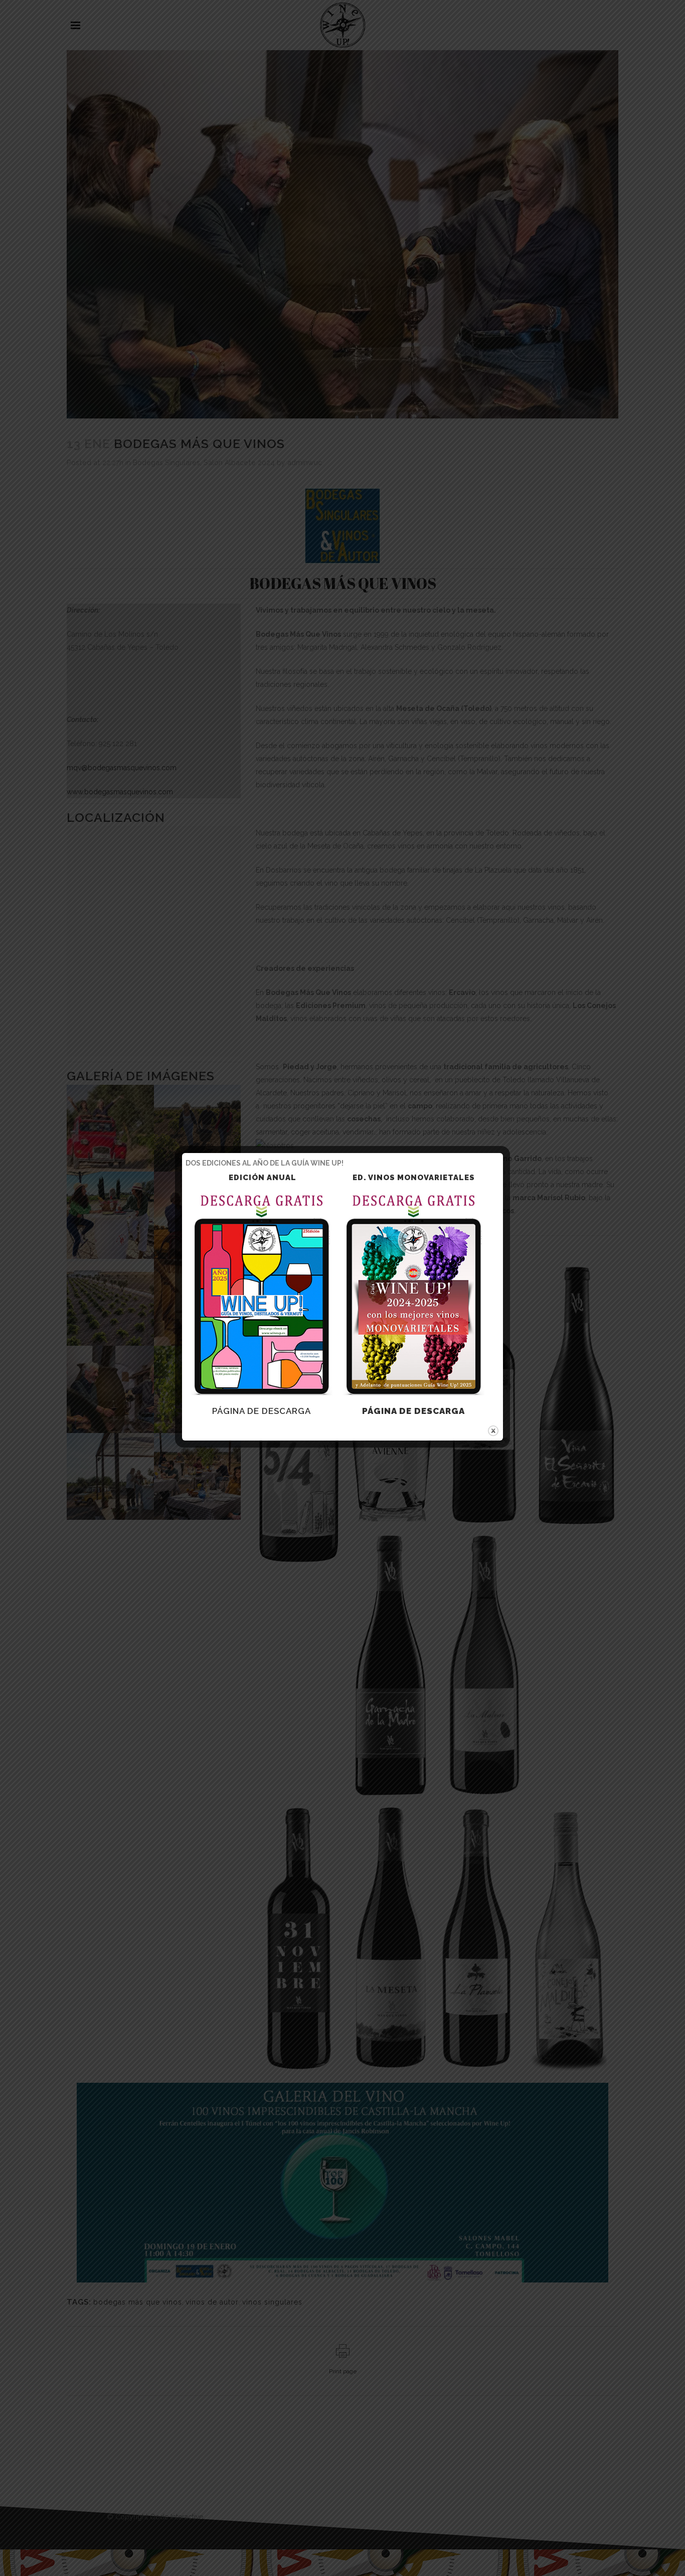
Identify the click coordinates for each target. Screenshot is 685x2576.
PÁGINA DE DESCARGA (262, 1411)
